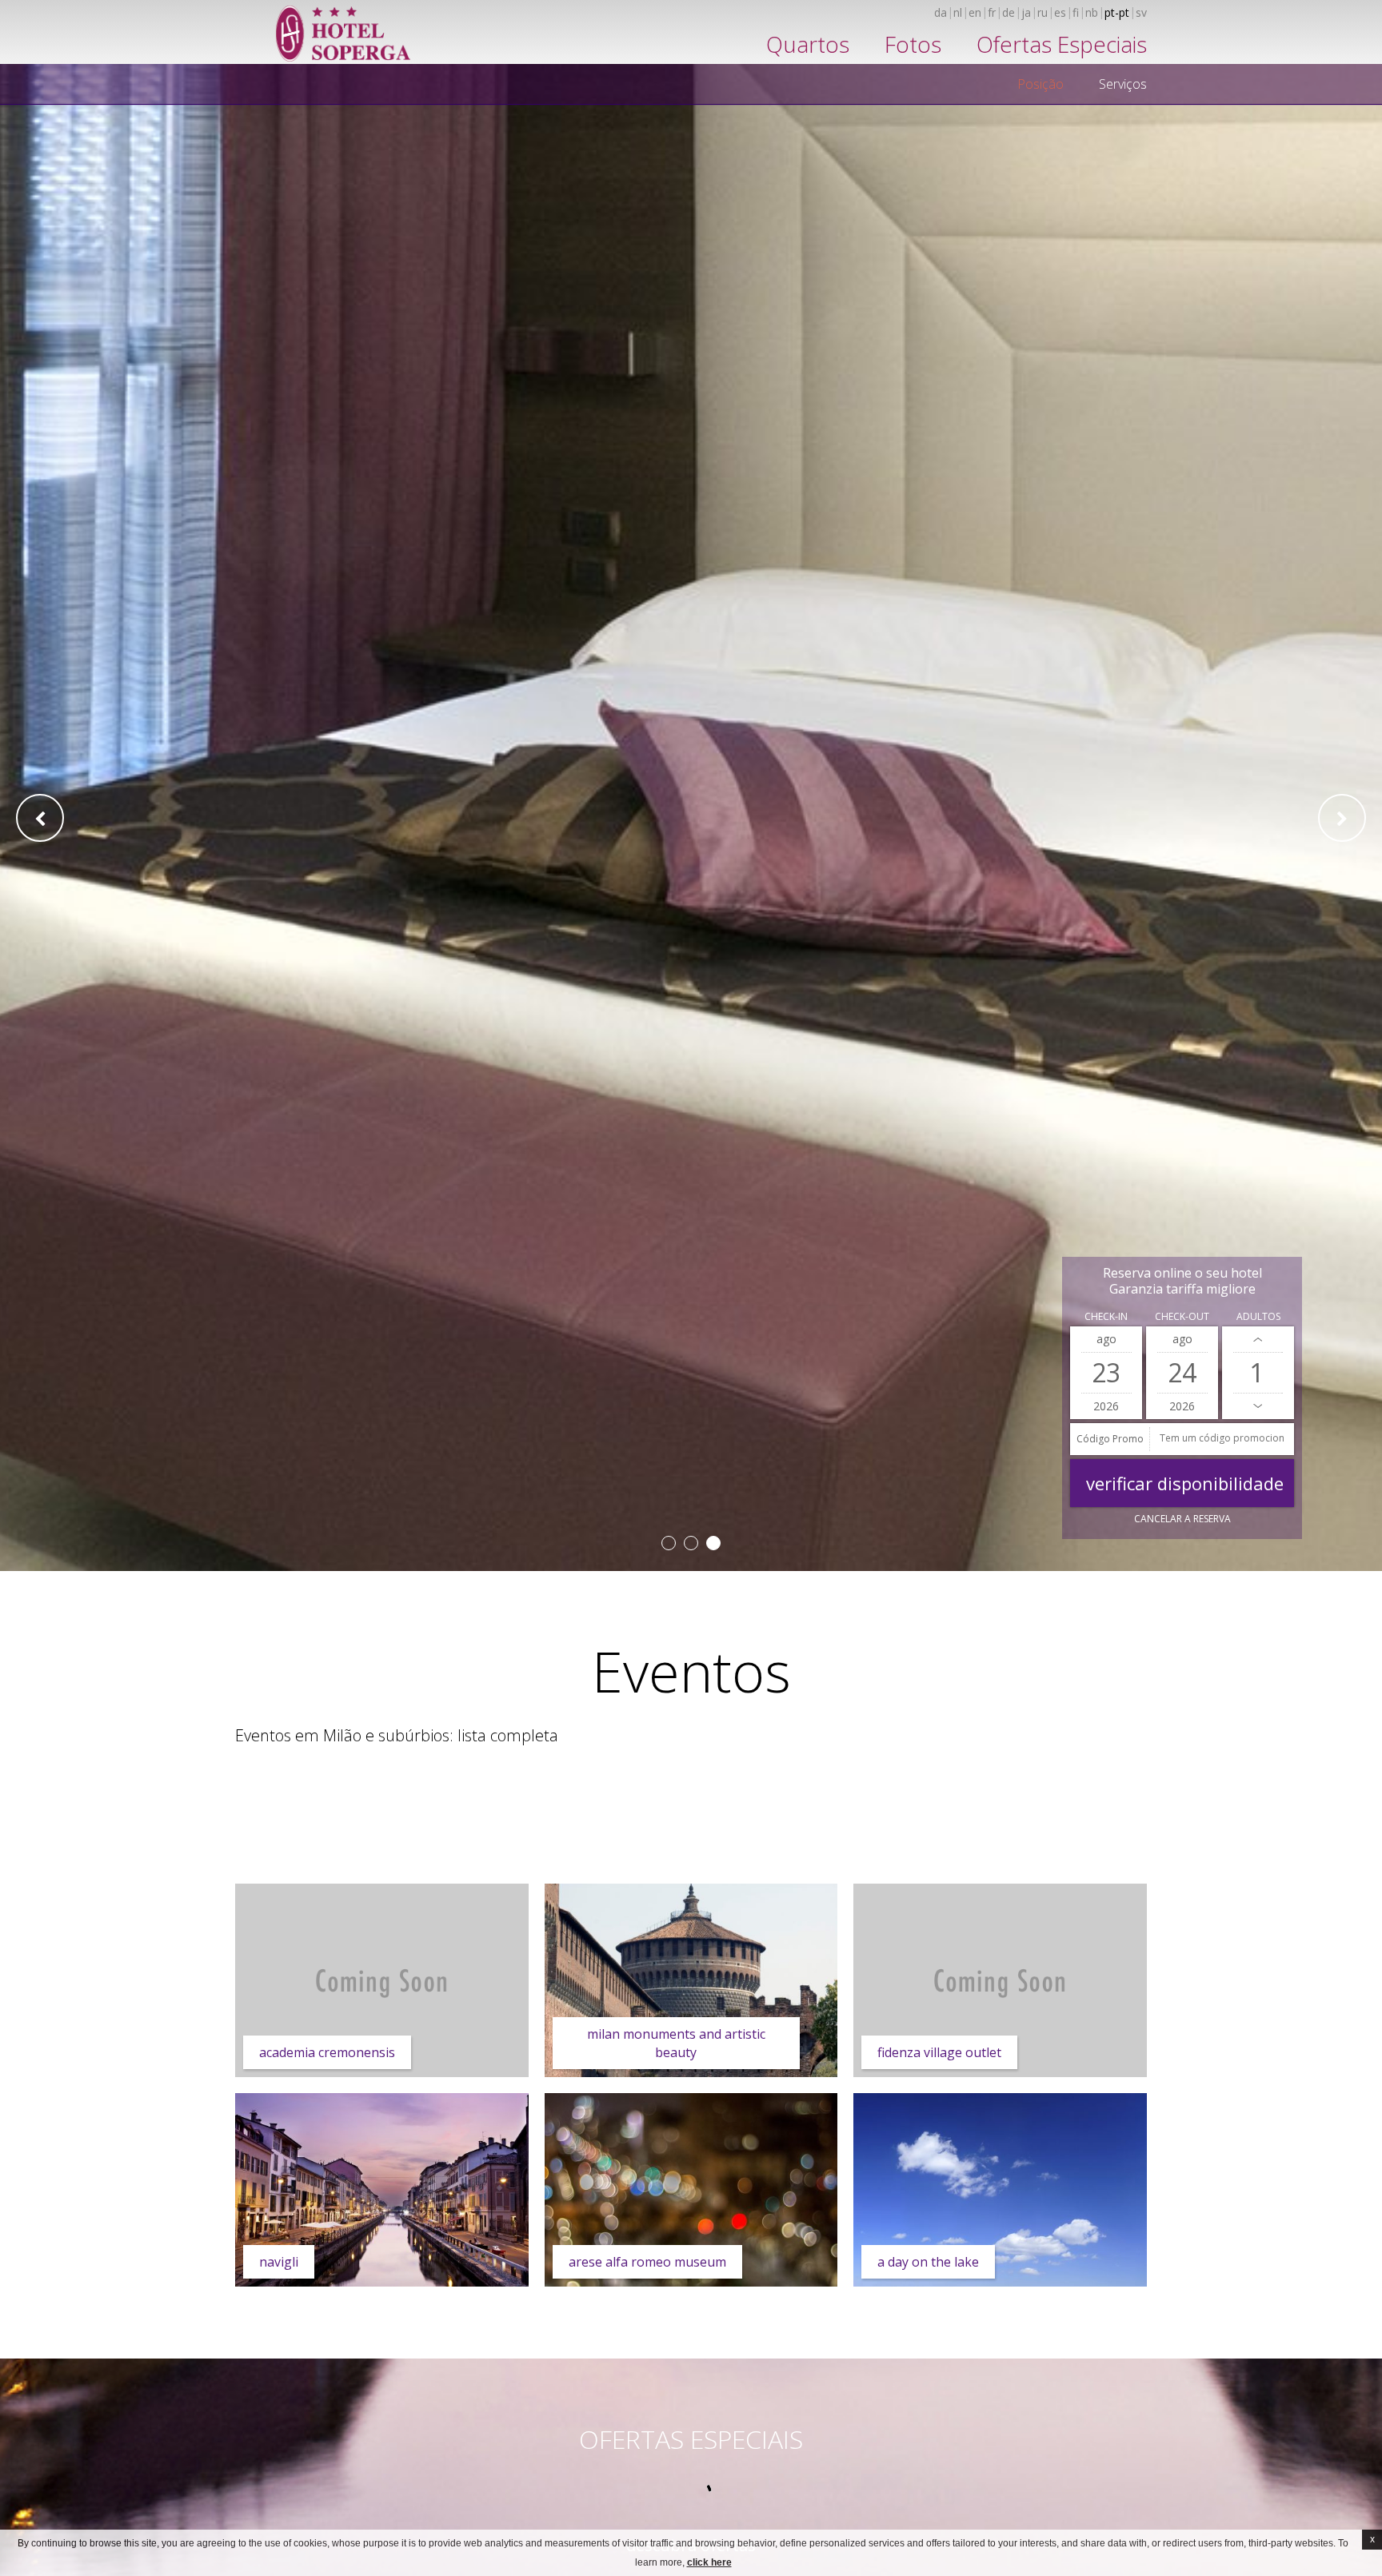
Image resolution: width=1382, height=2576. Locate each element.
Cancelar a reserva (1182, 1519)
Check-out (1182, 1316)
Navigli (279, 2262)
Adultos (1258, 1316)
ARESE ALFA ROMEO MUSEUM (647, 2262)
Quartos (808, 44)
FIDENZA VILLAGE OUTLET (939, 2052)
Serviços (1123, 84)
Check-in (1106, 1316)
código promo (1110, 1439)
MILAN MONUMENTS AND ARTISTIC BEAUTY (676, 2043)
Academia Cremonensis (327, 2052)
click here (709, 2562)
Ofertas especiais (1062, 44)
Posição (1040, 84)
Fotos (913, 44)
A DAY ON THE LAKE (928, 2262)
